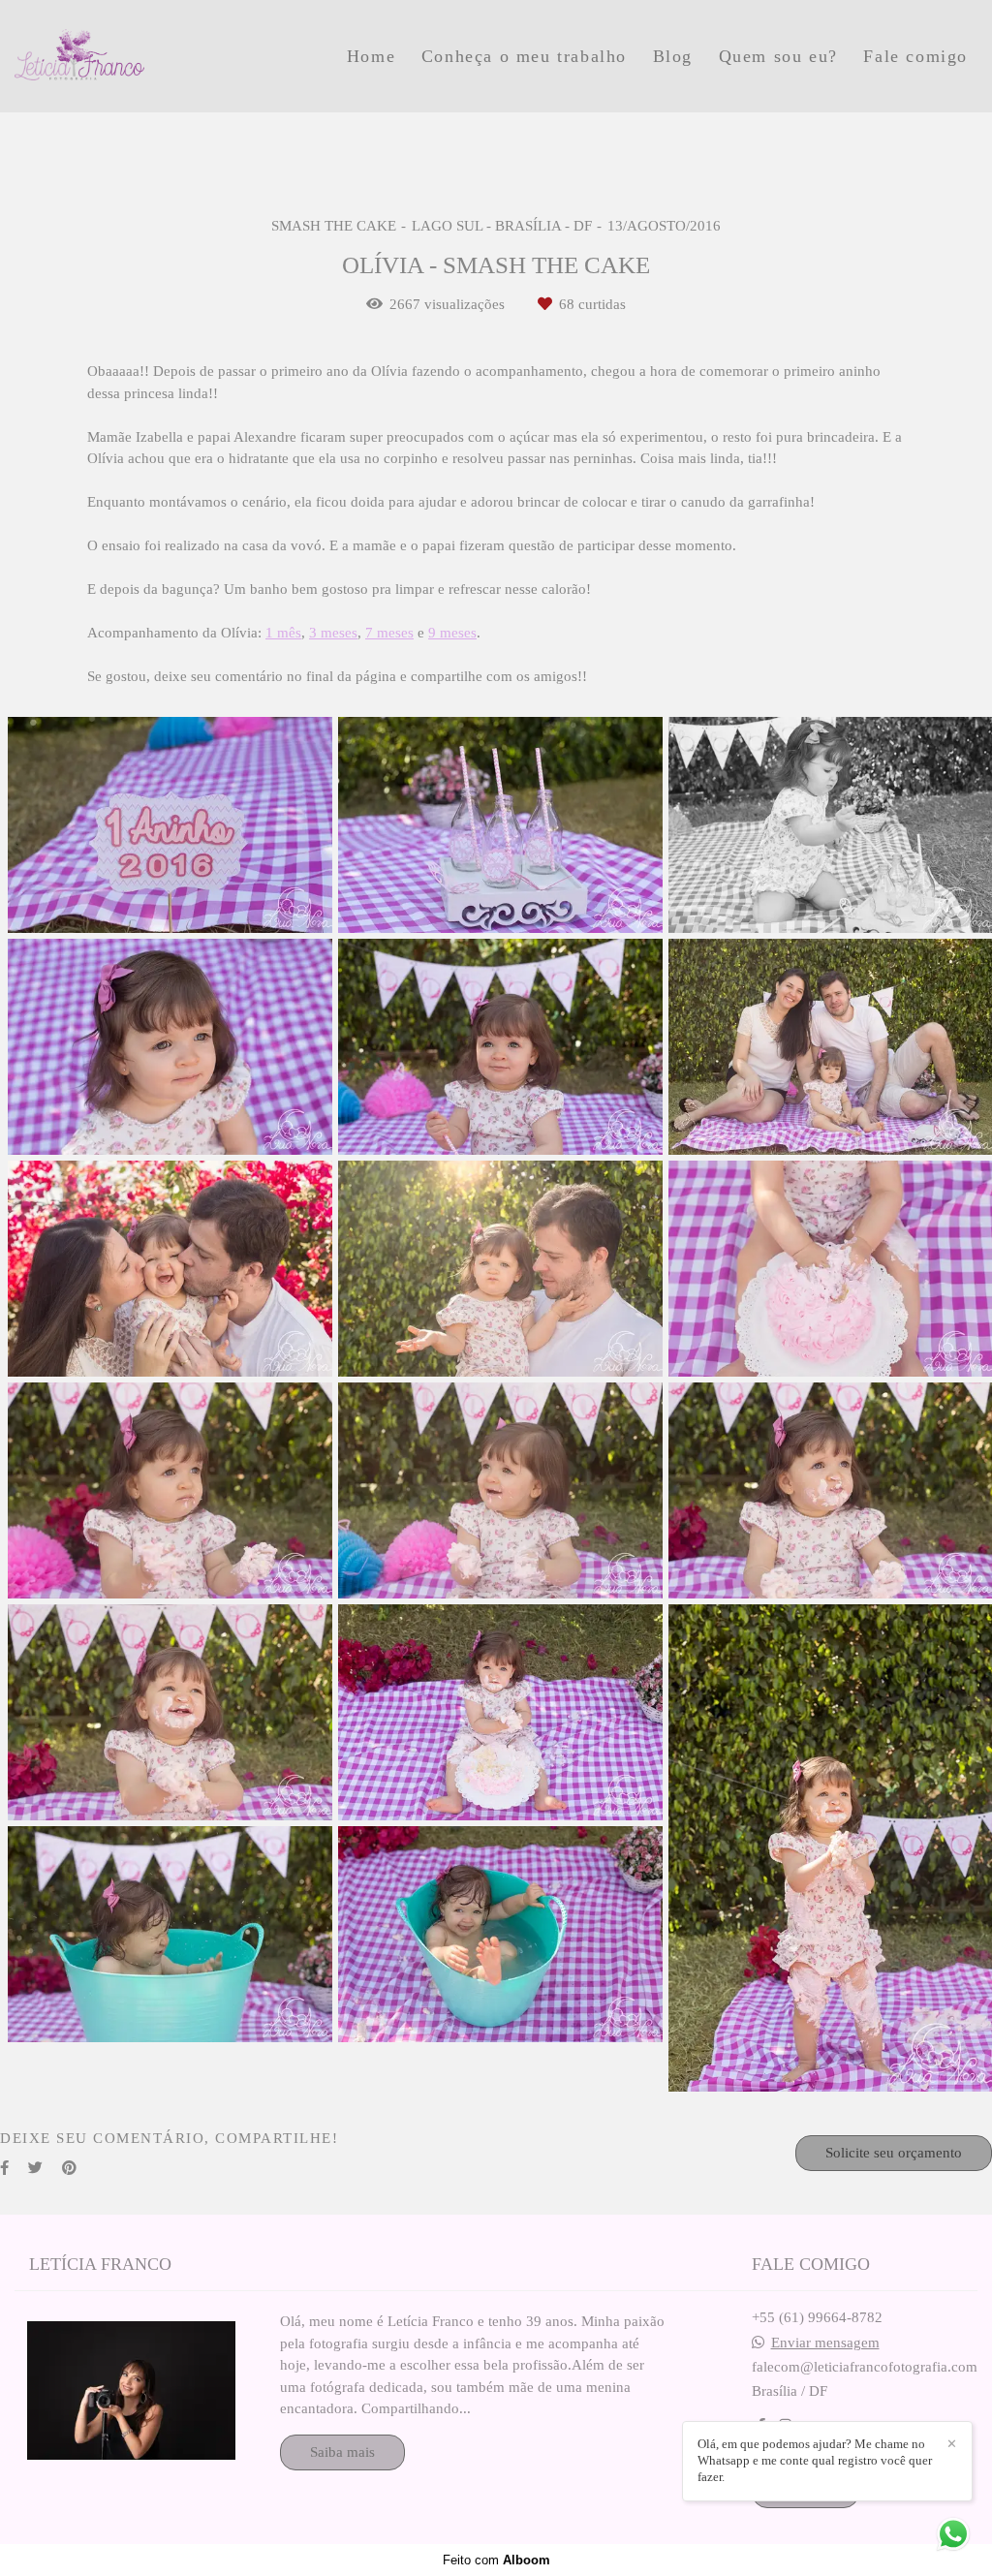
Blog (673, 56)
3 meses (333, 633)
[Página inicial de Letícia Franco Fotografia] (144, 56)
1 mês (283, 633)
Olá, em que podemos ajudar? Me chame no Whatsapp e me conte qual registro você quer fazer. (815, 2460)
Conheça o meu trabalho (524, 56)
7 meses (389, 633)
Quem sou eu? (778, 56)
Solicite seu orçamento (894, 2153)
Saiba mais (342, 2452)
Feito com (496, 2560)
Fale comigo (915, 56)
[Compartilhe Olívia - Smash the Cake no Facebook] (4, 2168)
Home (371, 56)
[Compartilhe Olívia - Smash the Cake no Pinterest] (69, 2168)
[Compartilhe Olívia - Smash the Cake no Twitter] (35, 2168)
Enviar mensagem (825, 2343)
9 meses (452, 633)
